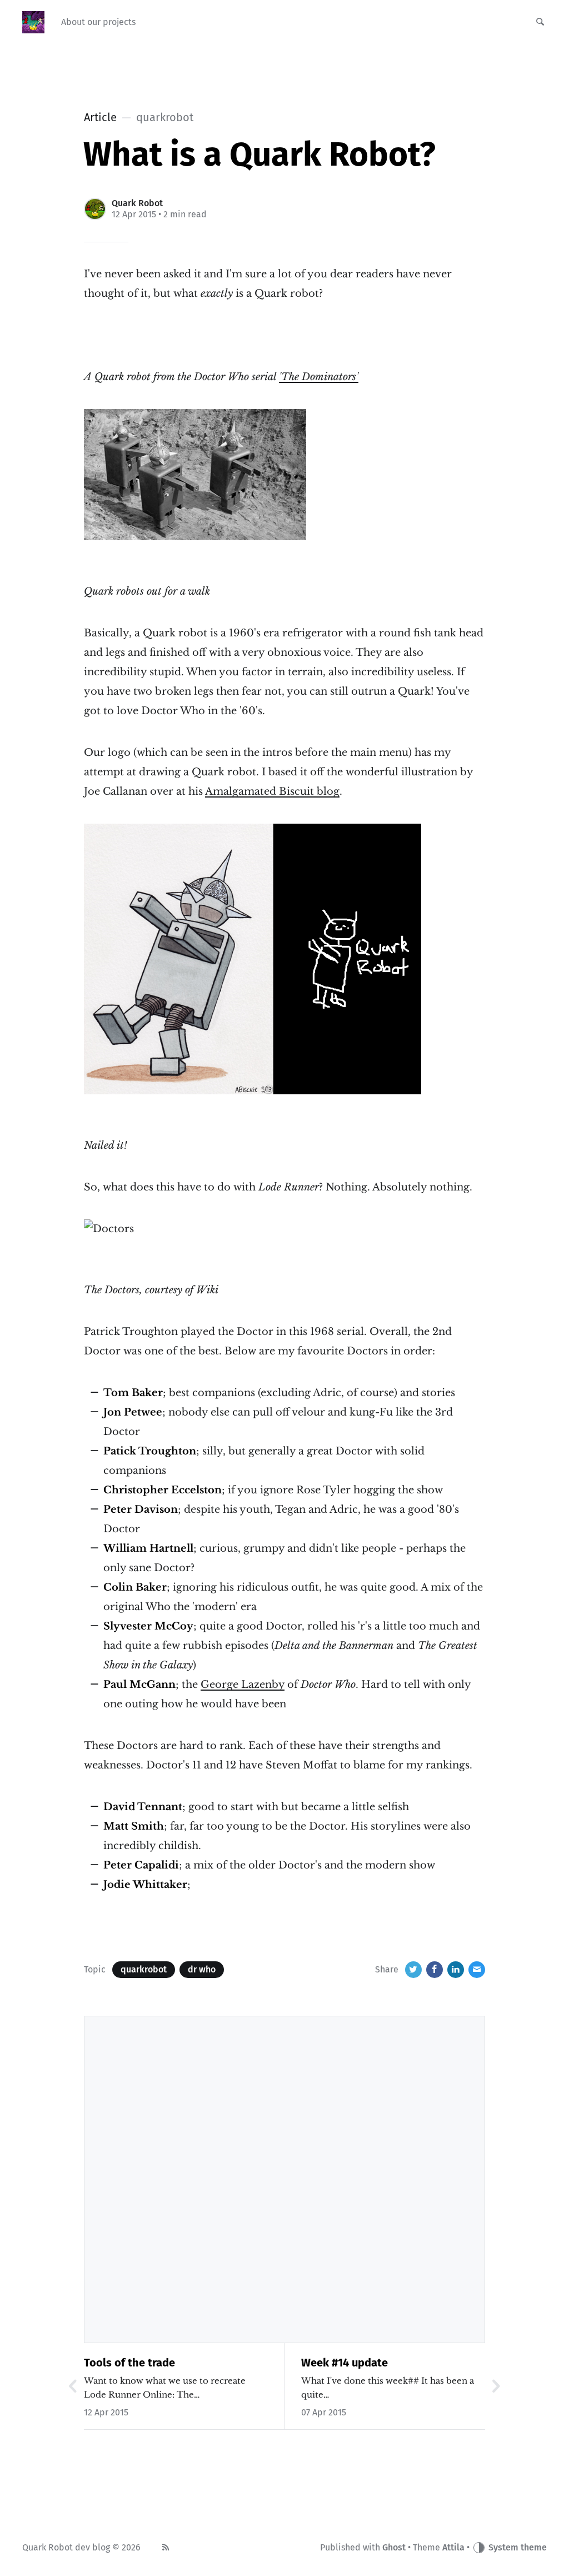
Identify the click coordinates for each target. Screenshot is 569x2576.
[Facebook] (435, 1970)
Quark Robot (137, 203)
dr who (202, 1969)
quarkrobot (144, 1969)
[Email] (477, 1970)
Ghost (394, 2547)
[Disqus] (284, 2178)
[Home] (33, 22)
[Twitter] (413, 1970)
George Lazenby (243, 1685)
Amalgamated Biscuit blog (272, 791)
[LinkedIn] (456, 1970)
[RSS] (166, 2548)
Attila (453, 2547)
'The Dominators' (319, 377)
